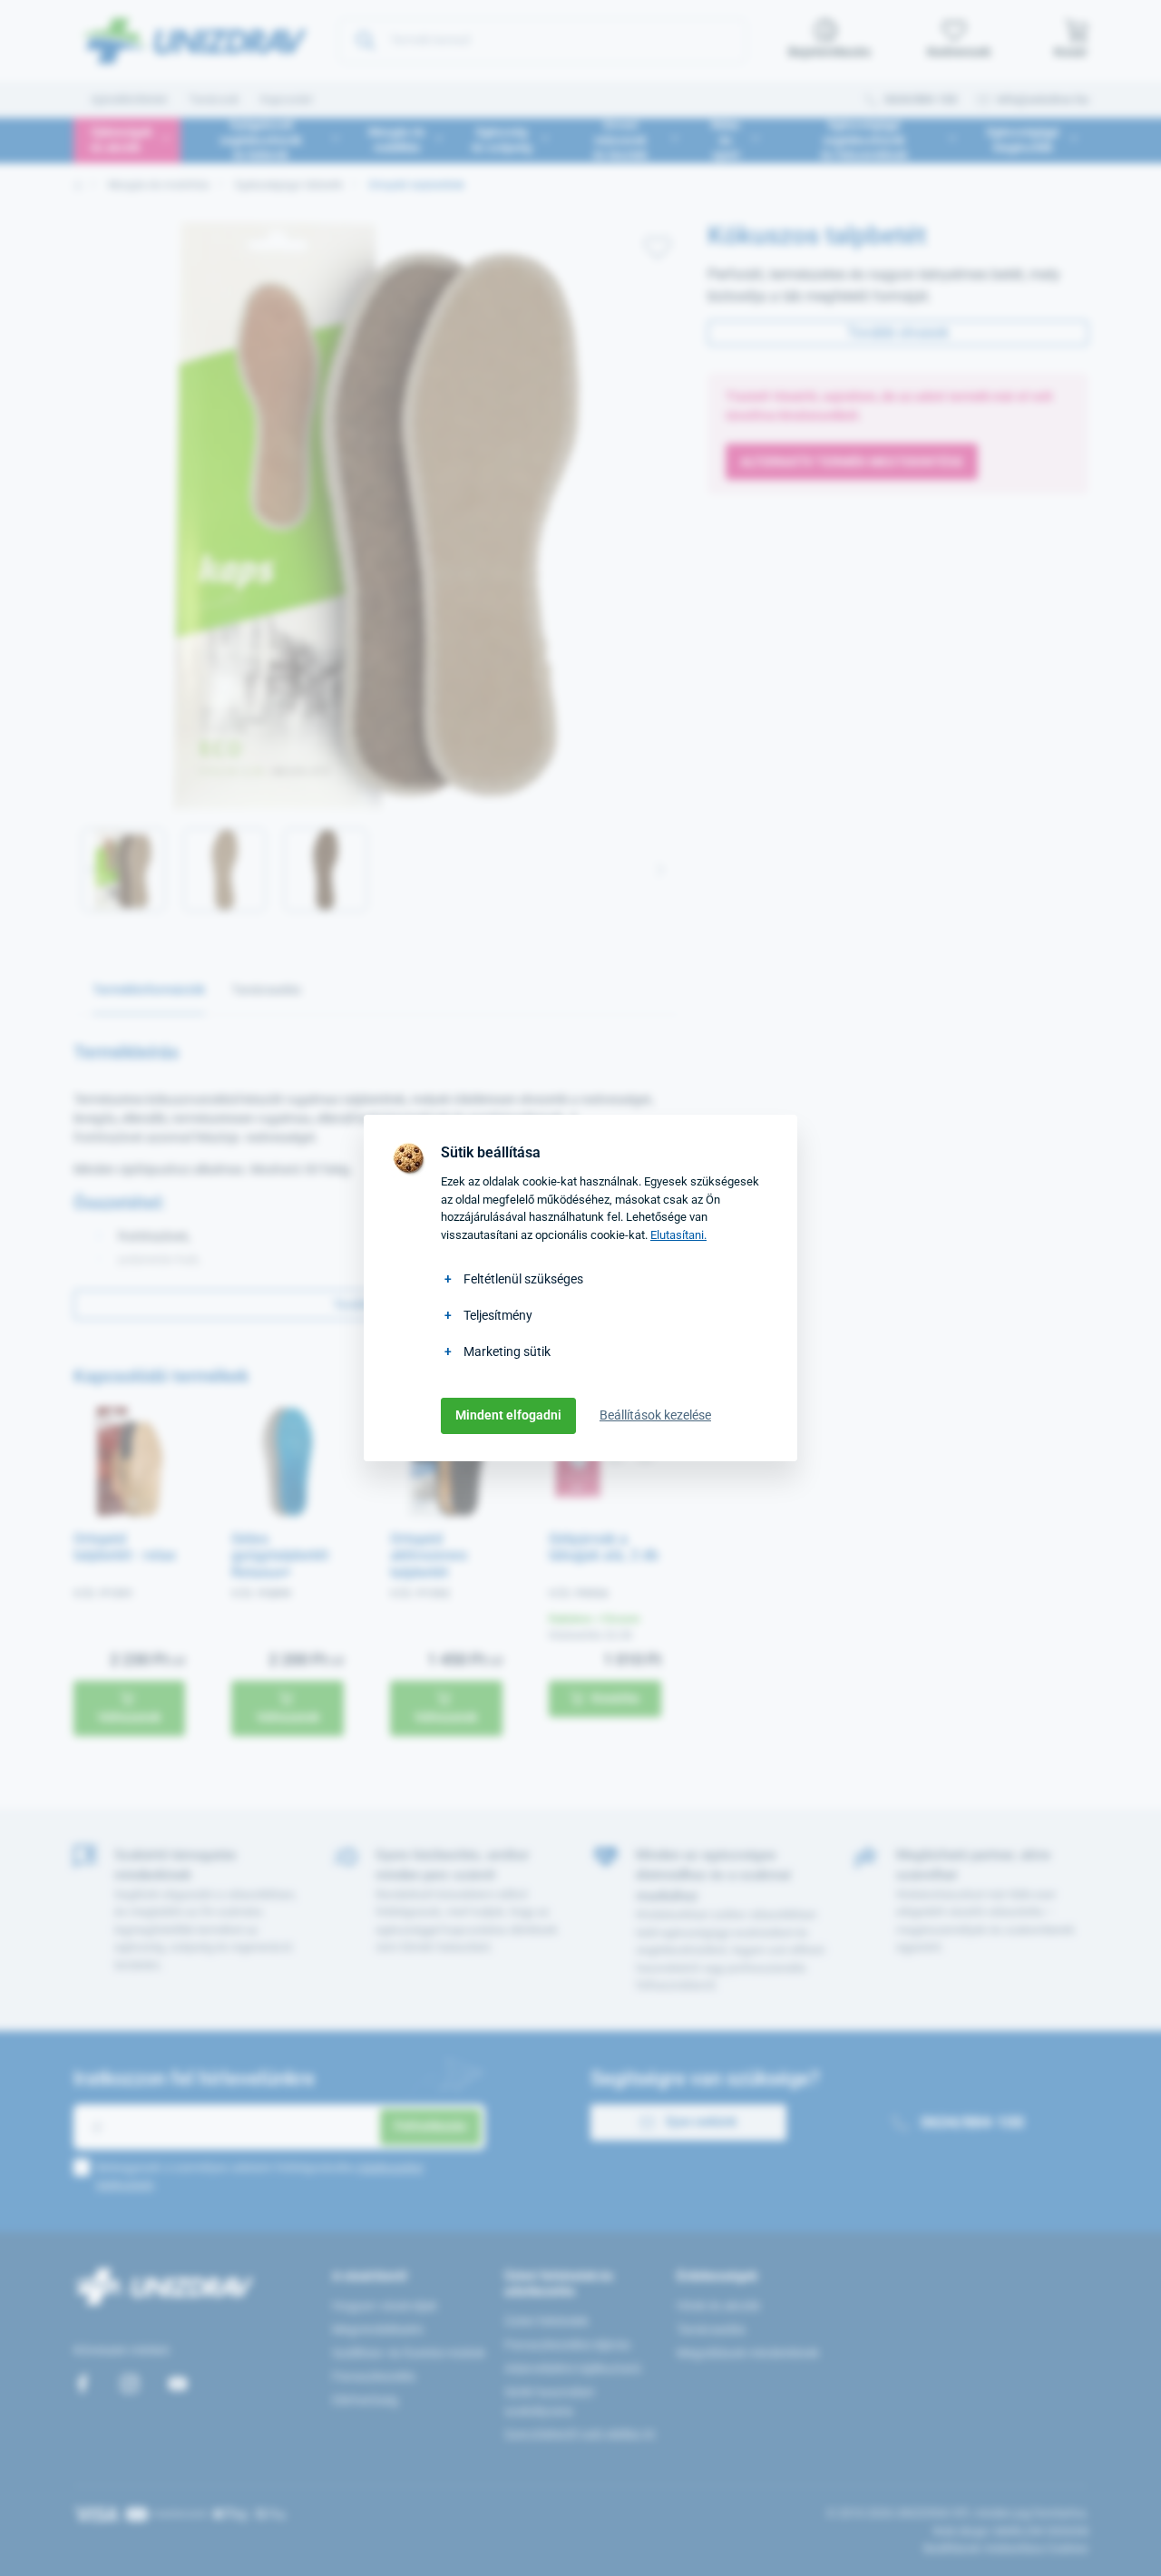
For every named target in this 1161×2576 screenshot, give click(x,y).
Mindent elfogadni (508, 1415)
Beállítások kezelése (655, 1415)
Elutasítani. (678, 1235)
